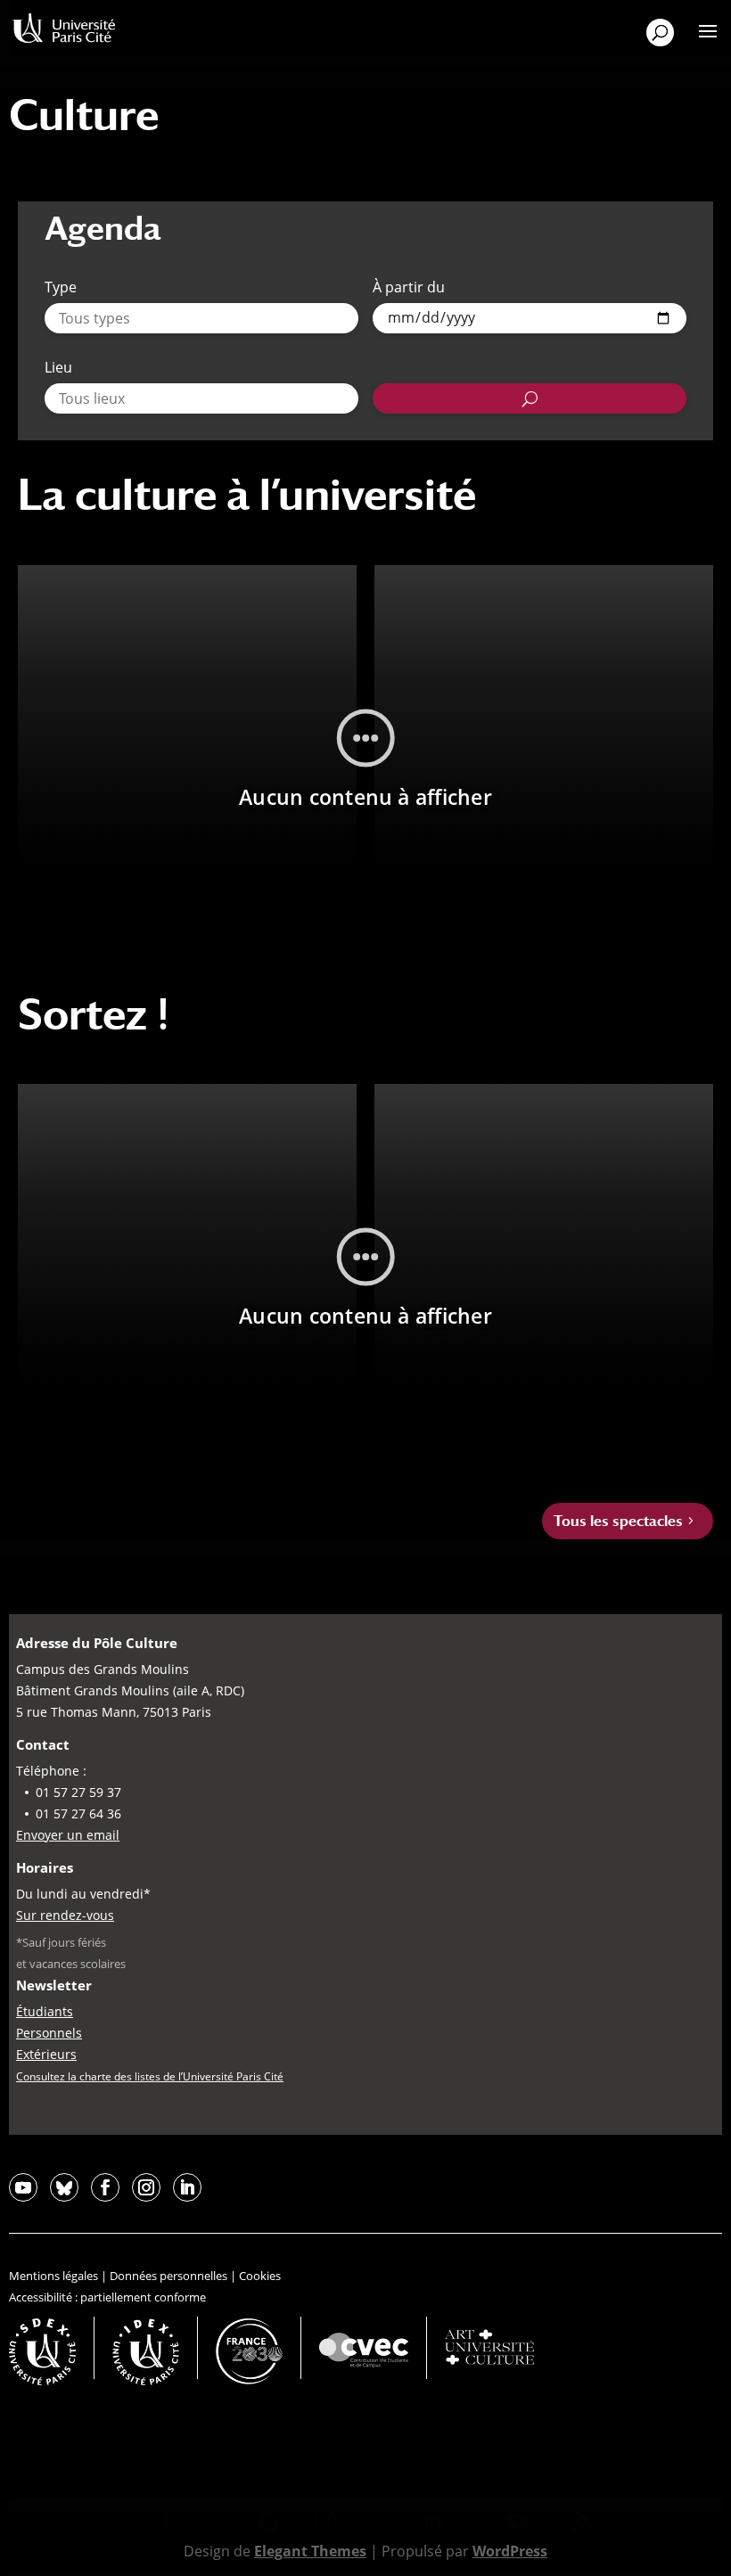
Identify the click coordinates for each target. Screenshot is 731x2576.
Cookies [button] (260, 2276)
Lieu (58, 367)
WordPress (510, 2551)
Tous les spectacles (618, 1521)
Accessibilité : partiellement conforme (107, 2297)
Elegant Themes (310, 2551)
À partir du (409, 287)
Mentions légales (53, 2276)
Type (61, 287)
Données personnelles (168, 2276)
